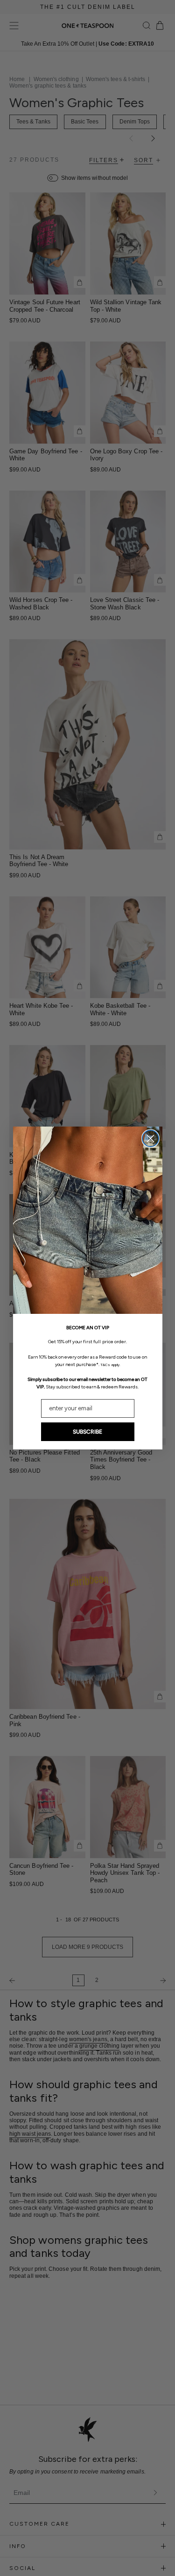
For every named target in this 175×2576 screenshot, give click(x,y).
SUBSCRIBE (87, 1432)
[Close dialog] (150, 1138)
